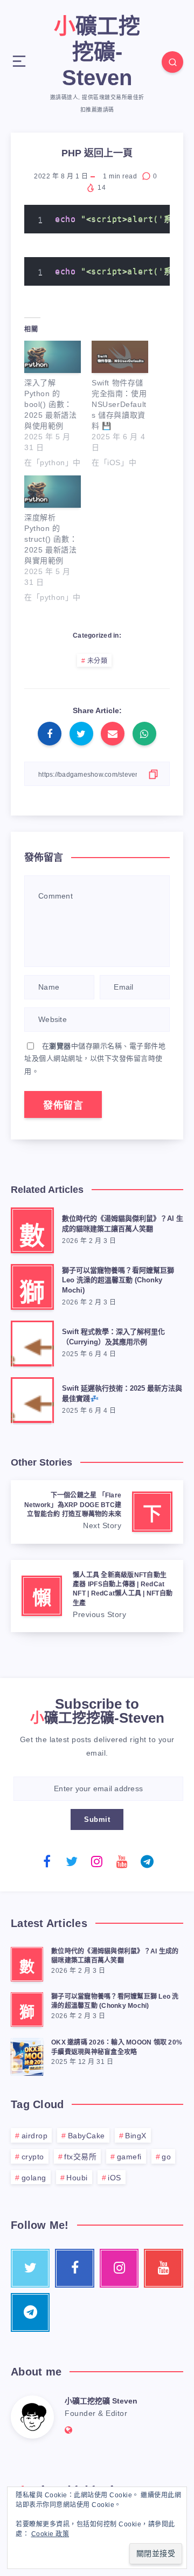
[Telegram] (147, 1861)
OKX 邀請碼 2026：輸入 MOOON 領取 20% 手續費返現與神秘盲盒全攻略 (117, 2047)
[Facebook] (47, 1861)
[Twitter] (72, 1861)
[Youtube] (122, 1861)
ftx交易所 (80, 2157)
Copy (143, 218)
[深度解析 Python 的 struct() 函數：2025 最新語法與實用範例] (53, 492)
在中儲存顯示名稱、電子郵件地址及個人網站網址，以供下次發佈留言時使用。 (95, 1059)
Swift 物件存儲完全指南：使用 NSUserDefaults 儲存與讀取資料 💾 (119, 404)
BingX (136, 2136)
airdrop (35, 2136)
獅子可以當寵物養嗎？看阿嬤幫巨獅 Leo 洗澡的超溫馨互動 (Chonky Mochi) (118, 1280)
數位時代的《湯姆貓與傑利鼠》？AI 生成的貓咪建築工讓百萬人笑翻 (123, 1224)
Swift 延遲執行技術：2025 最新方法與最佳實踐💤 (122, 1393)
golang (34, 2178)
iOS (115, 2178)
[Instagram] (97, 1861)
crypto (33, 2157)
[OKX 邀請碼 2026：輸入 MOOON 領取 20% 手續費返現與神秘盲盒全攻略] (27, 2055)
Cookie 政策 (50, 2534)
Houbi (77, 2178)
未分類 (98, 661)
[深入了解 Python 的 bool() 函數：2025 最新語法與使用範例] (53, 357)
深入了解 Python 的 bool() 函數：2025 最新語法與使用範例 (50, 404)
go (166, 2157)
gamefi (129, 2157)
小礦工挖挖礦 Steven (101, 2401)
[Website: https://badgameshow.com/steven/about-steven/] (69, 2430)
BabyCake (86, 2136)
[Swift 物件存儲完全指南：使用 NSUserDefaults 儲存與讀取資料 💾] (120, 357)
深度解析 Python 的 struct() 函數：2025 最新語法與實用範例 (51, 539)
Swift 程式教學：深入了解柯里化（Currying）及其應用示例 (113, 1337)
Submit (97, 1819)
